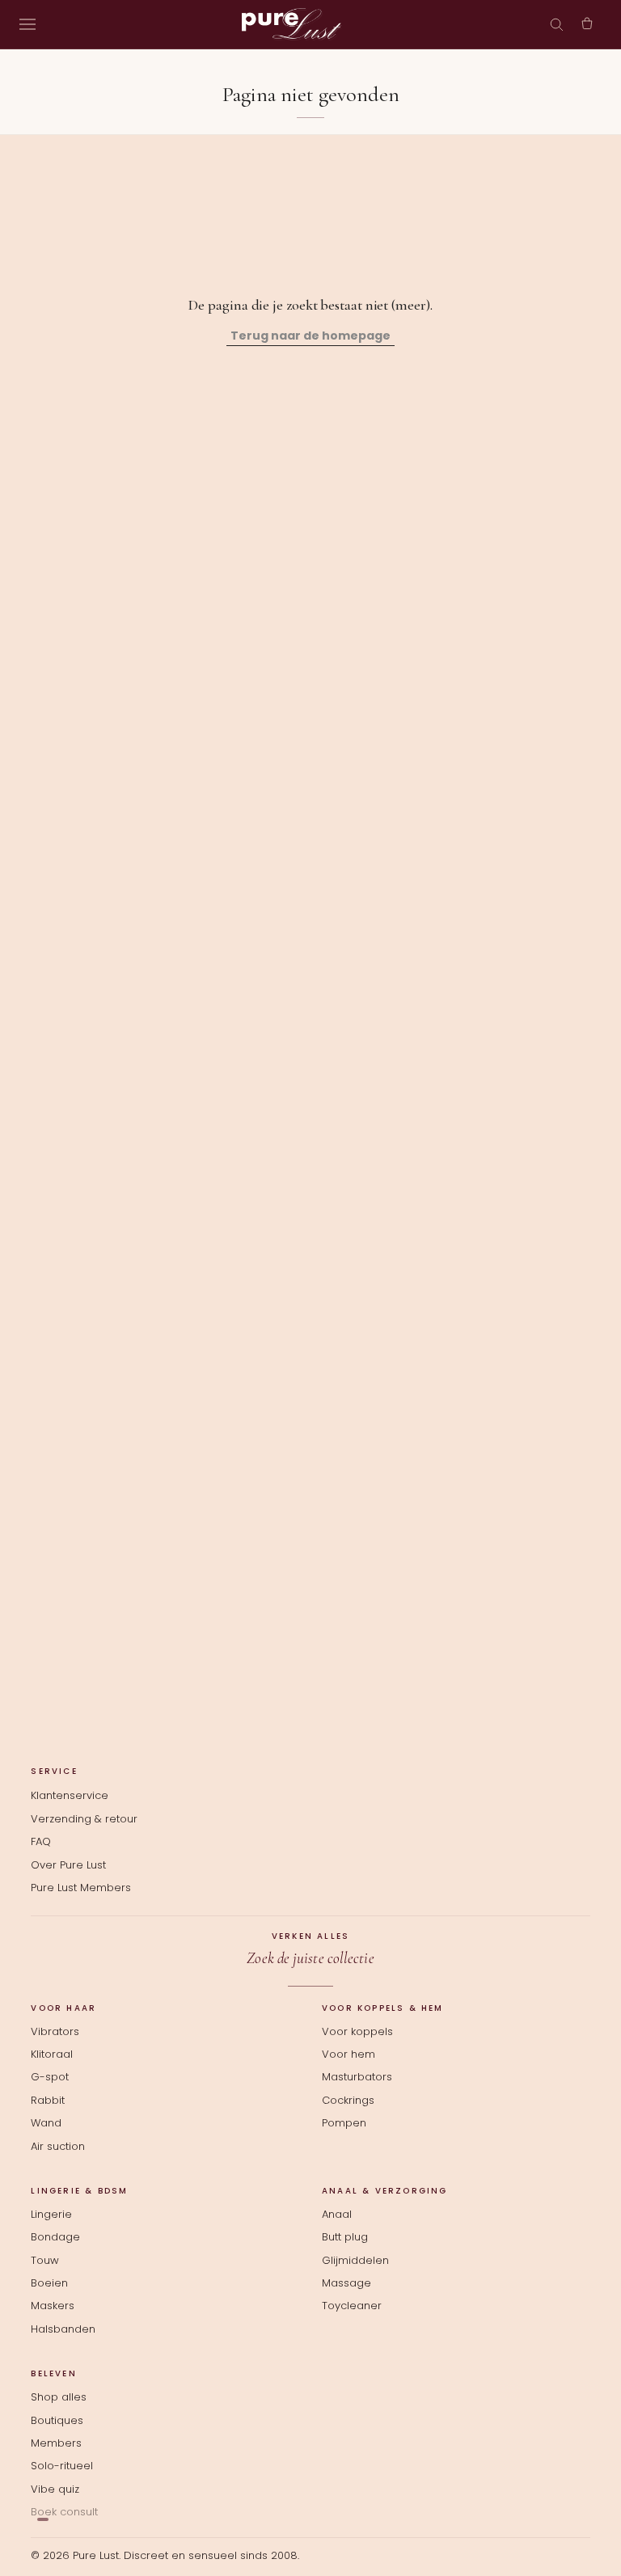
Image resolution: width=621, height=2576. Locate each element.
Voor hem (349, 2054)
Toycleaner (352, 2306)
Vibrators (55, 2032)
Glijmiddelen (355, 2261)
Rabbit (48, 2101)
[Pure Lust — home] (291, 24)
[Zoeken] (556, 24)
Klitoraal (52, 2054)
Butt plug (345, 2237)
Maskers (53, 2306)
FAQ (41, 1841)
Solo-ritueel (62, 2466)
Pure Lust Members (81, 1888)
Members (56, 2443)
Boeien (49, 2283)
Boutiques (57, 2421)
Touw (45, 2261)
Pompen (344, 2123)
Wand (46, 2123)
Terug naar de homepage (310, 336)
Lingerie (51, 2215)
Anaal (337, 2215)
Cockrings (348, 2101)
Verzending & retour (84, 1819)
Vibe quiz (55, 2489)
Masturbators (357, 2077)
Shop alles (59, 2397)
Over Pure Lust (68, 1865)
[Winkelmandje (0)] (587, 24)
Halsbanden (63, 2329)
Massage (346, 2283)
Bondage (55, 2237)
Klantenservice (70, 1795)
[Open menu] (27, 24)
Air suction (58, 2147)
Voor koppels (357, 2032)
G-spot (50, 2077)
